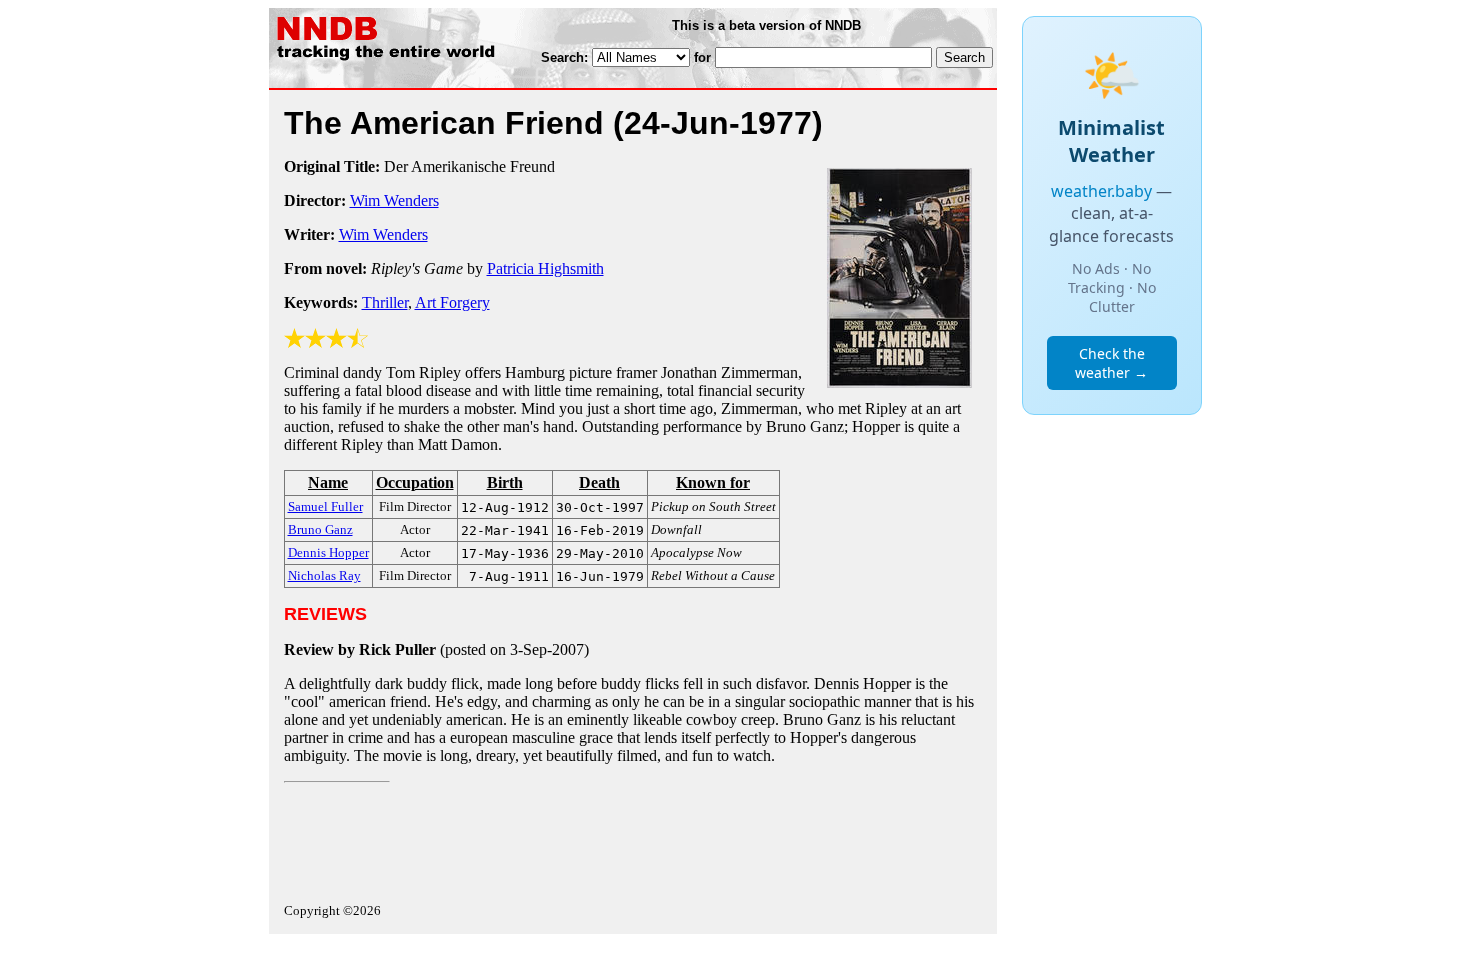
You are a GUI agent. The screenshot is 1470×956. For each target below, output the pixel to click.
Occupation (415, 482)
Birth (505, 482)
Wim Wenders (394, 200)
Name (328, 482)
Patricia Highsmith (545, 268)
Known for (713, 482)
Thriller (385, 302)
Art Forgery (452, 302)
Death (599, 482)
